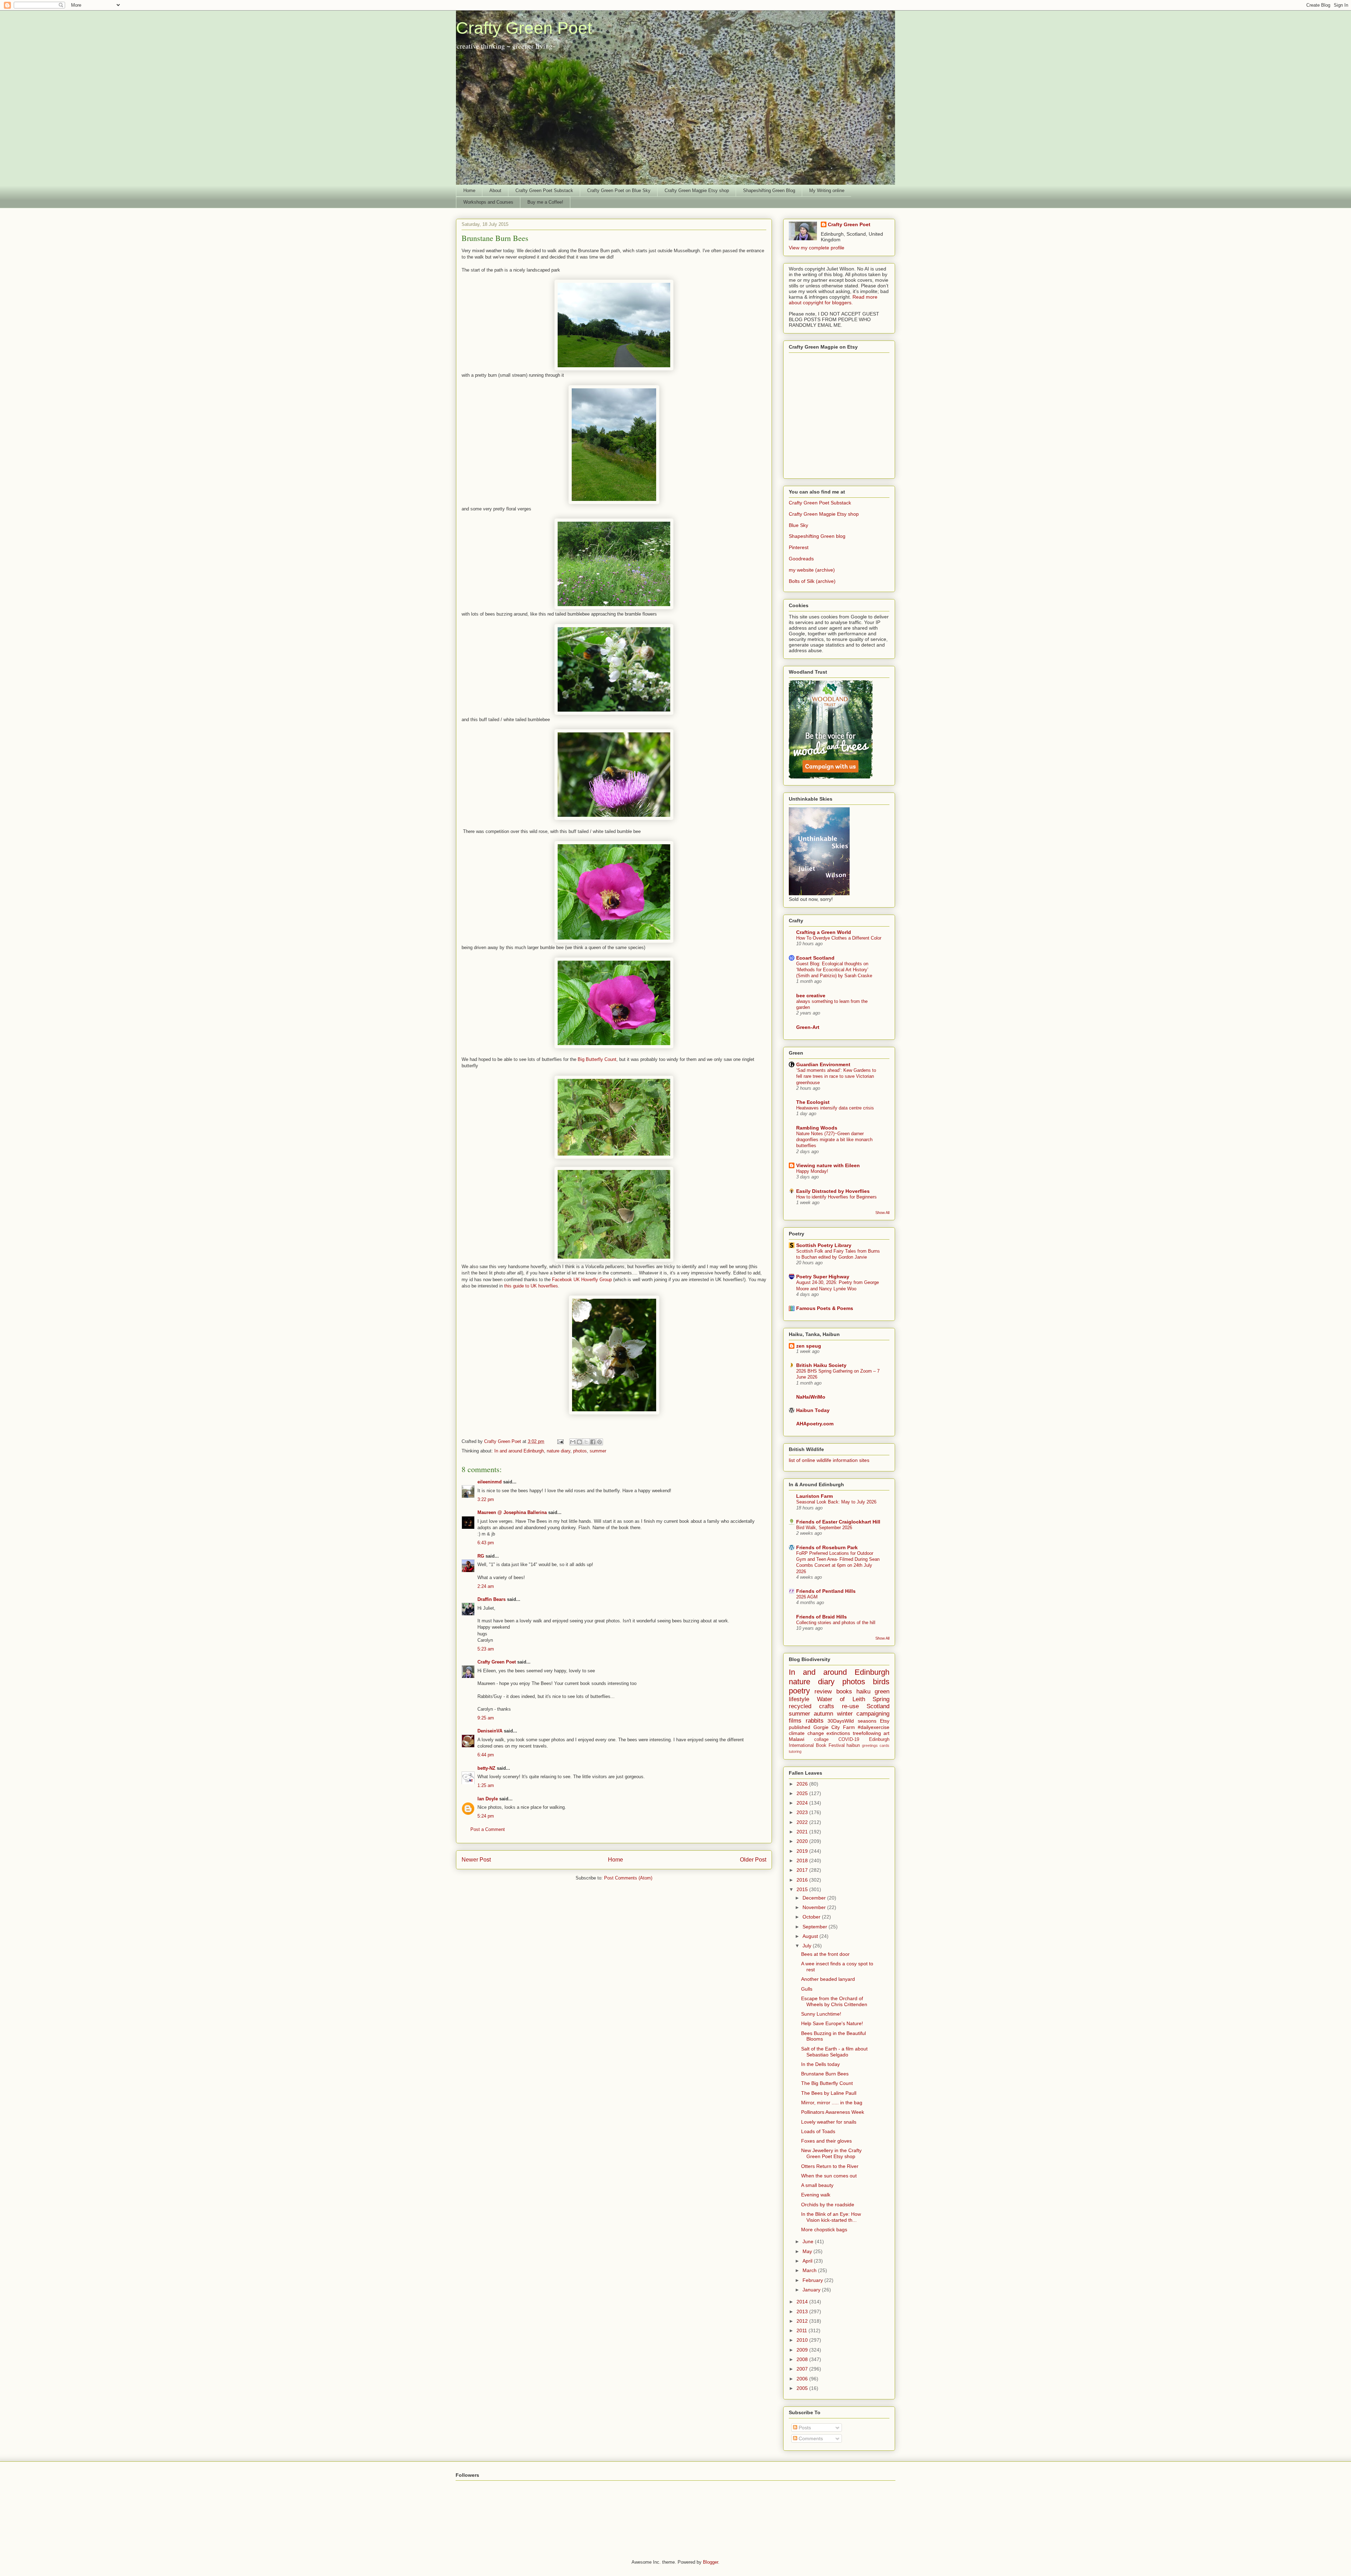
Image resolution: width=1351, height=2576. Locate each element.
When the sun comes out (829, 2176)
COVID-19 (849, 1739)
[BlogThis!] (579, 1442)
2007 (803, 2369)
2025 (803, 1793)
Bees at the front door (825, 1954)
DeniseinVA (490, 1731)
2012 (803, 2321)
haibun (853, 1745)
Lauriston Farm (814, 1496)
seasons (867, 1721)
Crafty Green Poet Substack (544, 190)
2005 (803, 2388)
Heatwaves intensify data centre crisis (835, 1108)
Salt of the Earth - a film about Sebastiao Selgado (834, 2052)
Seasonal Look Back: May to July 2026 (836, 1502)
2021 (803, 1832)
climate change (806, 1733)
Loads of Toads (818, 2131)
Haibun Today (813, 1410)
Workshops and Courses (488, 202)
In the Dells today (820, 2064)
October (812, 1917)
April (808, 2261)
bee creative (811, 996)
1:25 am (486, 1785)
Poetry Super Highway (823, 1277)
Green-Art (808, 1027)
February (813, 2280)
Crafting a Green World (824, 932)
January (812, 2290)
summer (598, 1451)
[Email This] (573, 1442)
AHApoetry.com (815, 1424)
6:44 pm (486, 1755)
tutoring (795, 1751)
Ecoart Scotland (815, 958)
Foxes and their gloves (826, 2141)
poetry (799, 1691)
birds (881, 1682)
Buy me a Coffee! (545, 202)
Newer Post (476, 1860)
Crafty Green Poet (524, 28)
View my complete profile (817, 248)
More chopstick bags (824, 2230)
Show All (882, 1213)
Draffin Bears (491, 1599)
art (886, 1733)
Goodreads (801, 559)
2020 (803, 1841)
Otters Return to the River (830, 2166)
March (810, 2270)
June (809, 2241)
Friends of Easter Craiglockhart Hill (838, 1522)
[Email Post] (560, 1441)
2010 (803, 2340)
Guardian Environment (823, 1064)
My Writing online (827, 190)
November (815, 1907)
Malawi (797, 1739)
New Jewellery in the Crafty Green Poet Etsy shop (831, 2153)
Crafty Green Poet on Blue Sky (619, 190)
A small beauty (817, 2185)
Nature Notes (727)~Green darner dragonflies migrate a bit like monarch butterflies (834, 1140)
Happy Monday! (812, 1171)
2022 (803, 1822)
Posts (804, 2428)
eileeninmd (490, 1482)
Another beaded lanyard (828, 1979)
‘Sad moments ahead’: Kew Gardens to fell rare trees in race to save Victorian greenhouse (836, 1076)
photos (580, 1451)
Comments (810, 2438)
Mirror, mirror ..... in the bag (832, 2103)
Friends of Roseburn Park (827, 1547)
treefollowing (867, 1733)
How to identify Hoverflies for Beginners (836, 1197)
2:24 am (486, 1586)
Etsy (885, 1721)
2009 (803, 2350)
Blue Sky (798, 525)
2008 (803, 2359)
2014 (803, 2302)
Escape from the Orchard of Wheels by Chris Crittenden (834, 2001)
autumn (823, 1714)
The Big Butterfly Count (827, 2083)
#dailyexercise (874, 1727)
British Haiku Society (821, 1365)
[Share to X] (586, 1442)
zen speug (809, 1346)
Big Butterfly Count (597, 1059)
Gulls (807, 1989)
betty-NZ (486, 1768)
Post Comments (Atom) (628, 1878)
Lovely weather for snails (829, 2122)
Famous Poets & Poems (825, 1308)
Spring (881, 1699)
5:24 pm (486, 1816)
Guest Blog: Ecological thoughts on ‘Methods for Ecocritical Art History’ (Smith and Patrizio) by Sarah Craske (834, 970)
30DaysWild (841, 1721)
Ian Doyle (488, 1799)
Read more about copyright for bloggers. (833, 300)
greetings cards (876, 1745)
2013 (803, 2311)
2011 (803, 2330)
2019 (803, 1851)
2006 (803, 2379)
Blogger (711, 2562)
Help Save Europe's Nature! (832, 2023)
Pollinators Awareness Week (833, 2112)
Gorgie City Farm (834, 1727)
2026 (803, 1784)
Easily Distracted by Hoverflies (833, 1191)
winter (845, 1714)
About (495, 190)
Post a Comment (488, 1829)
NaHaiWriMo (811, 1397)
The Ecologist (813, 1102)
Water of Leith (841, 1699)
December (815, 1898)
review (823, 1691)
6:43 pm (486, 1543)
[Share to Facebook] (593, 1442)
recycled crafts (811, 1706)
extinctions (838, 1733)
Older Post (753, 1860)
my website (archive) (812, 570)
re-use (850, 1706)
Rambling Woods (817, 1128)
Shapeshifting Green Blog (769, 190)
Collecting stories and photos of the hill (836, 1623)
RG (481, 1556)
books (844, 1691)
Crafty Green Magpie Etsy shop (697, 190)
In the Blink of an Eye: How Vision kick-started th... (831, 2217)
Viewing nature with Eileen (828, 1165)
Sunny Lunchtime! (821, 2014)
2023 (803, 1812)
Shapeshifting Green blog (817, 536)
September (816, 1927)
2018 (803, 1861)
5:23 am (486, 1649)
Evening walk (816, 2195)
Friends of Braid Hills (822, 1617)
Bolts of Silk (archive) (812, 581)
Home (469, 190)
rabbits (815, 1721)
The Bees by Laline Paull (829, 2093)
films (795, 1721)
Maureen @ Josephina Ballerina (512, 1512)
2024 (803, 1803)
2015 (803, 1889)
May (808, 2251)
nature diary (559, 1451)
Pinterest (799, 547)
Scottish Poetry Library (824, 1245)
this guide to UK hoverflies (531, 1286)
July (808, 1946)
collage (821, 1739)
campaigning (873, 1714)
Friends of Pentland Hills (826, 1591)
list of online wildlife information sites (829, 1460)
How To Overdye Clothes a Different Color (839, 938)
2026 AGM (807, 1597)
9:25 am (486, 1718)
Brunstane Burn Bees (825, 2074)
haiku (863, 1691)
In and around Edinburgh (519, 1451)
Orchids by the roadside (828, 2205)
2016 (803, 1880)
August (811, 1936)
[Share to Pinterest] (600, 1442)
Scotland (878, 1706)
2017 (803, 1870)
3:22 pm (486, 1499)
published (800, 1727)
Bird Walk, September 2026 (824, 1528)
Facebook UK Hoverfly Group (582, 1280)
